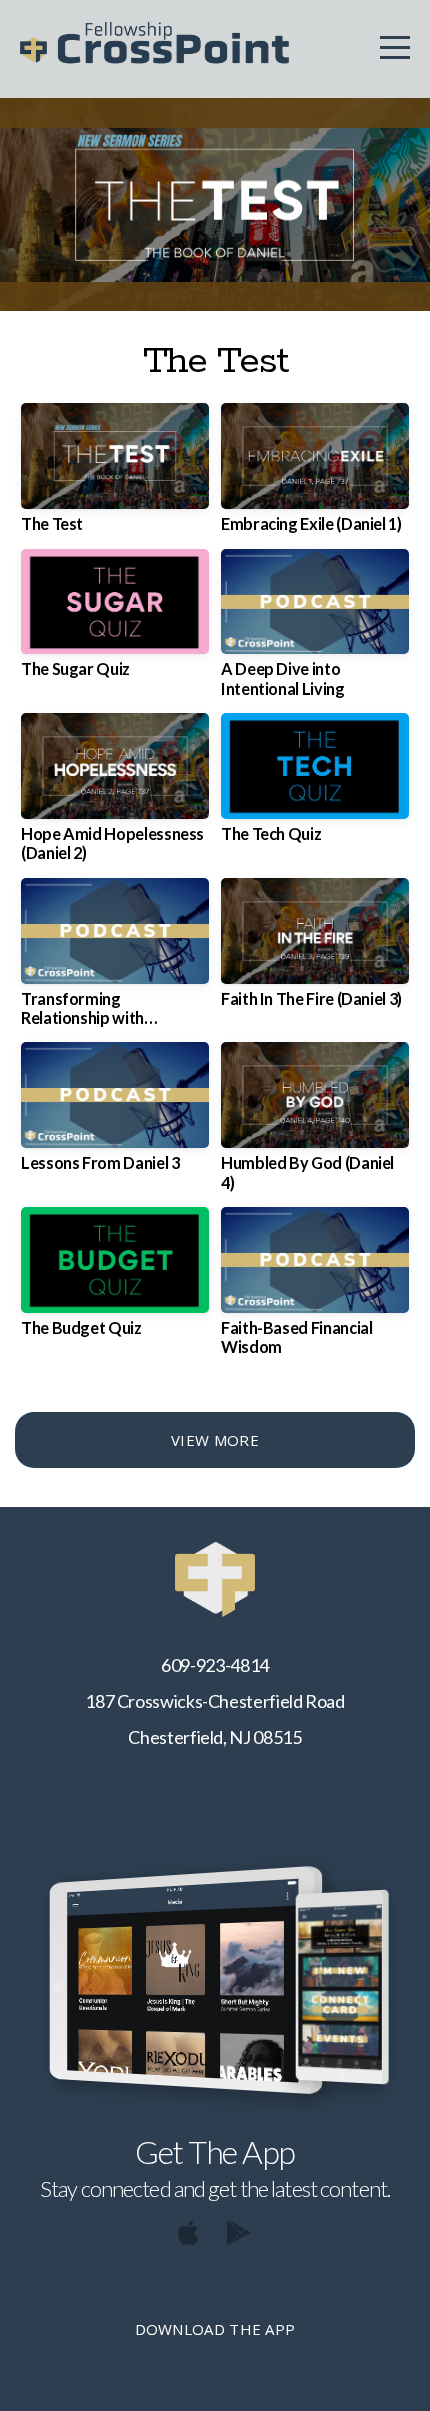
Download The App (215, 2329)
